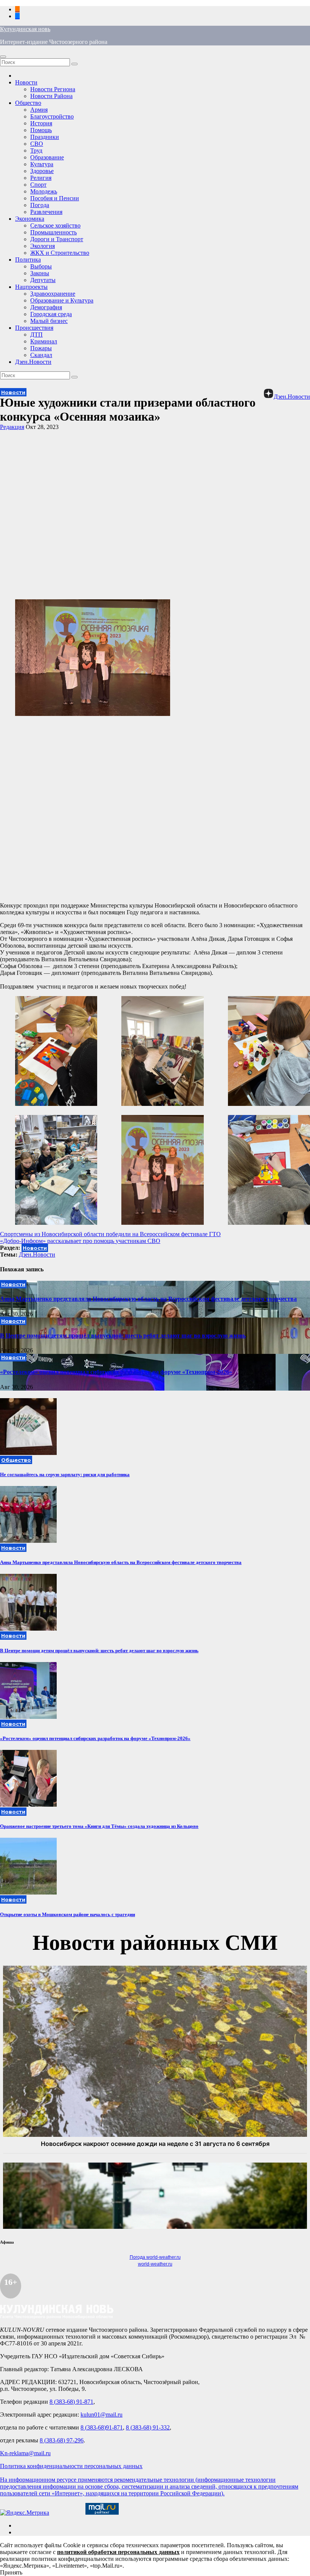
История (41, 123)
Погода (40, 205)
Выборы (41, 266)
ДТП (36, 334)
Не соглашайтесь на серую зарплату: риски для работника (65, 1474)
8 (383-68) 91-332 (148, 2427)
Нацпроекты (31, 287)
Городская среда (51, 314)
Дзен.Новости (33, 362)
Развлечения (46, 212)
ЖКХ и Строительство (60, 253)
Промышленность (53, 232)
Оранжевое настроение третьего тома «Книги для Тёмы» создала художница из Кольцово (99, 1826)
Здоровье (42, 171)
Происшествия (34, 328)
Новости (26, 82)
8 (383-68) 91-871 (71, 2402)
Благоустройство (52, 116)
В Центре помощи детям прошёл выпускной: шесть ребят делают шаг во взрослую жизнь (123, 1336)
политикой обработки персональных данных (118, 2552)
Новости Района (51, 96)
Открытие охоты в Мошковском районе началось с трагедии (67, 1914)
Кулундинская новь (25, 29)
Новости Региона (53, 89)
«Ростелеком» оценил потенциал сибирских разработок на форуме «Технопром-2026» (116, 1372)
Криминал (44, 341)
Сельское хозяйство (55, 225)
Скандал (41, 355)
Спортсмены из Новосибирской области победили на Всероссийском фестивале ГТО (110, 1234)
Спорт (38, 185)
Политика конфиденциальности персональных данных (71, 2466)
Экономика (30, 219)
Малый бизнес (49, 321)
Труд (36, 150)
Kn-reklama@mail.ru (25, 2453)
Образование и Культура (62, 300)
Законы (40, 273)
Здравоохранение (53, 294)
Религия (41, 178)
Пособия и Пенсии (55, 198)
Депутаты (43, 280)
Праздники (45, 137)
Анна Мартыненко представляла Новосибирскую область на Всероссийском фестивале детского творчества (148, 1299)
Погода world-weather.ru (155, 2257)
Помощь (41, 130)
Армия (39, 110)
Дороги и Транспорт (57, 239)
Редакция (12, 427)
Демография (46, 307)
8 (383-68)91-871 (102, 2427)
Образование (47, 157)
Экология (43, 246)
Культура (42, 164)
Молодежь (44, 191)
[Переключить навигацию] (3, 57)
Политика (28, 260)
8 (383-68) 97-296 (62, 2440)
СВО (37, 144)
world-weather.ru (155, 2264)
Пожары (41, 348)
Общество (28, 103)
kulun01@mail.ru (102, 2415)
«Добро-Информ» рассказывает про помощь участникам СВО (80, 1241)
